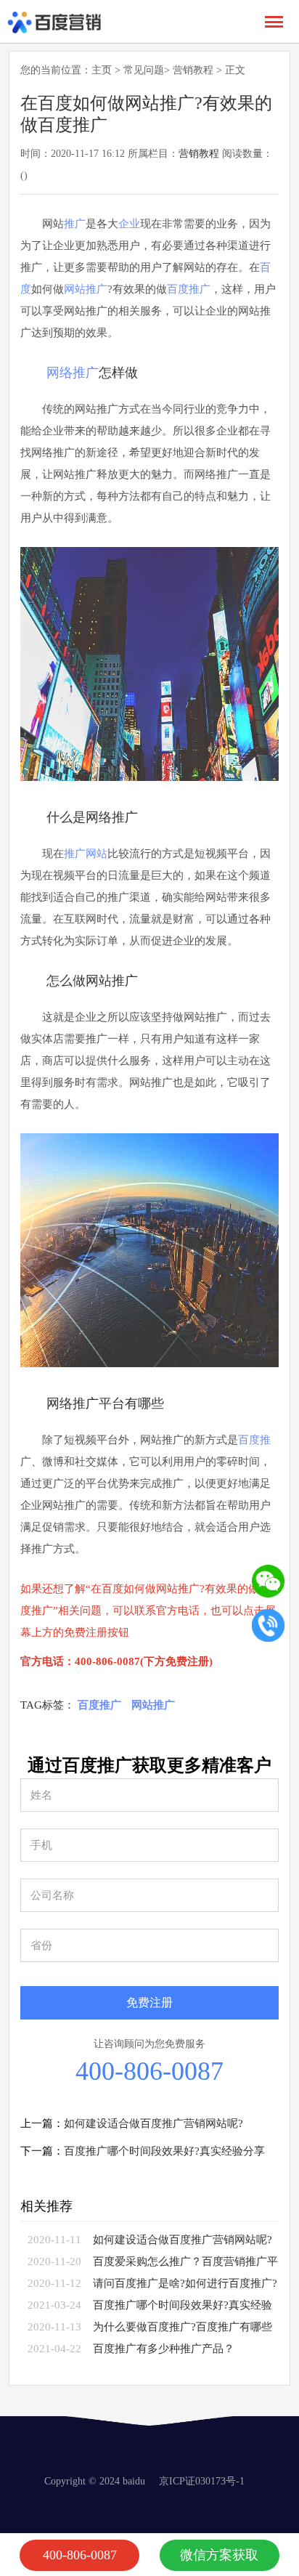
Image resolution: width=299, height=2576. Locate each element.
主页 (102, 70)
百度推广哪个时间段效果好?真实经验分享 (164, 2151)
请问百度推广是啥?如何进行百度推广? (185, 2283)
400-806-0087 (149, 2071)
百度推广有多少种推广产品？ (164, 2349)
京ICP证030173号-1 (202, 2481)
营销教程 (193, 70)
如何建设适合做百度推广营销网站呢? (153, 2123)
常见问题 (144, 70)
